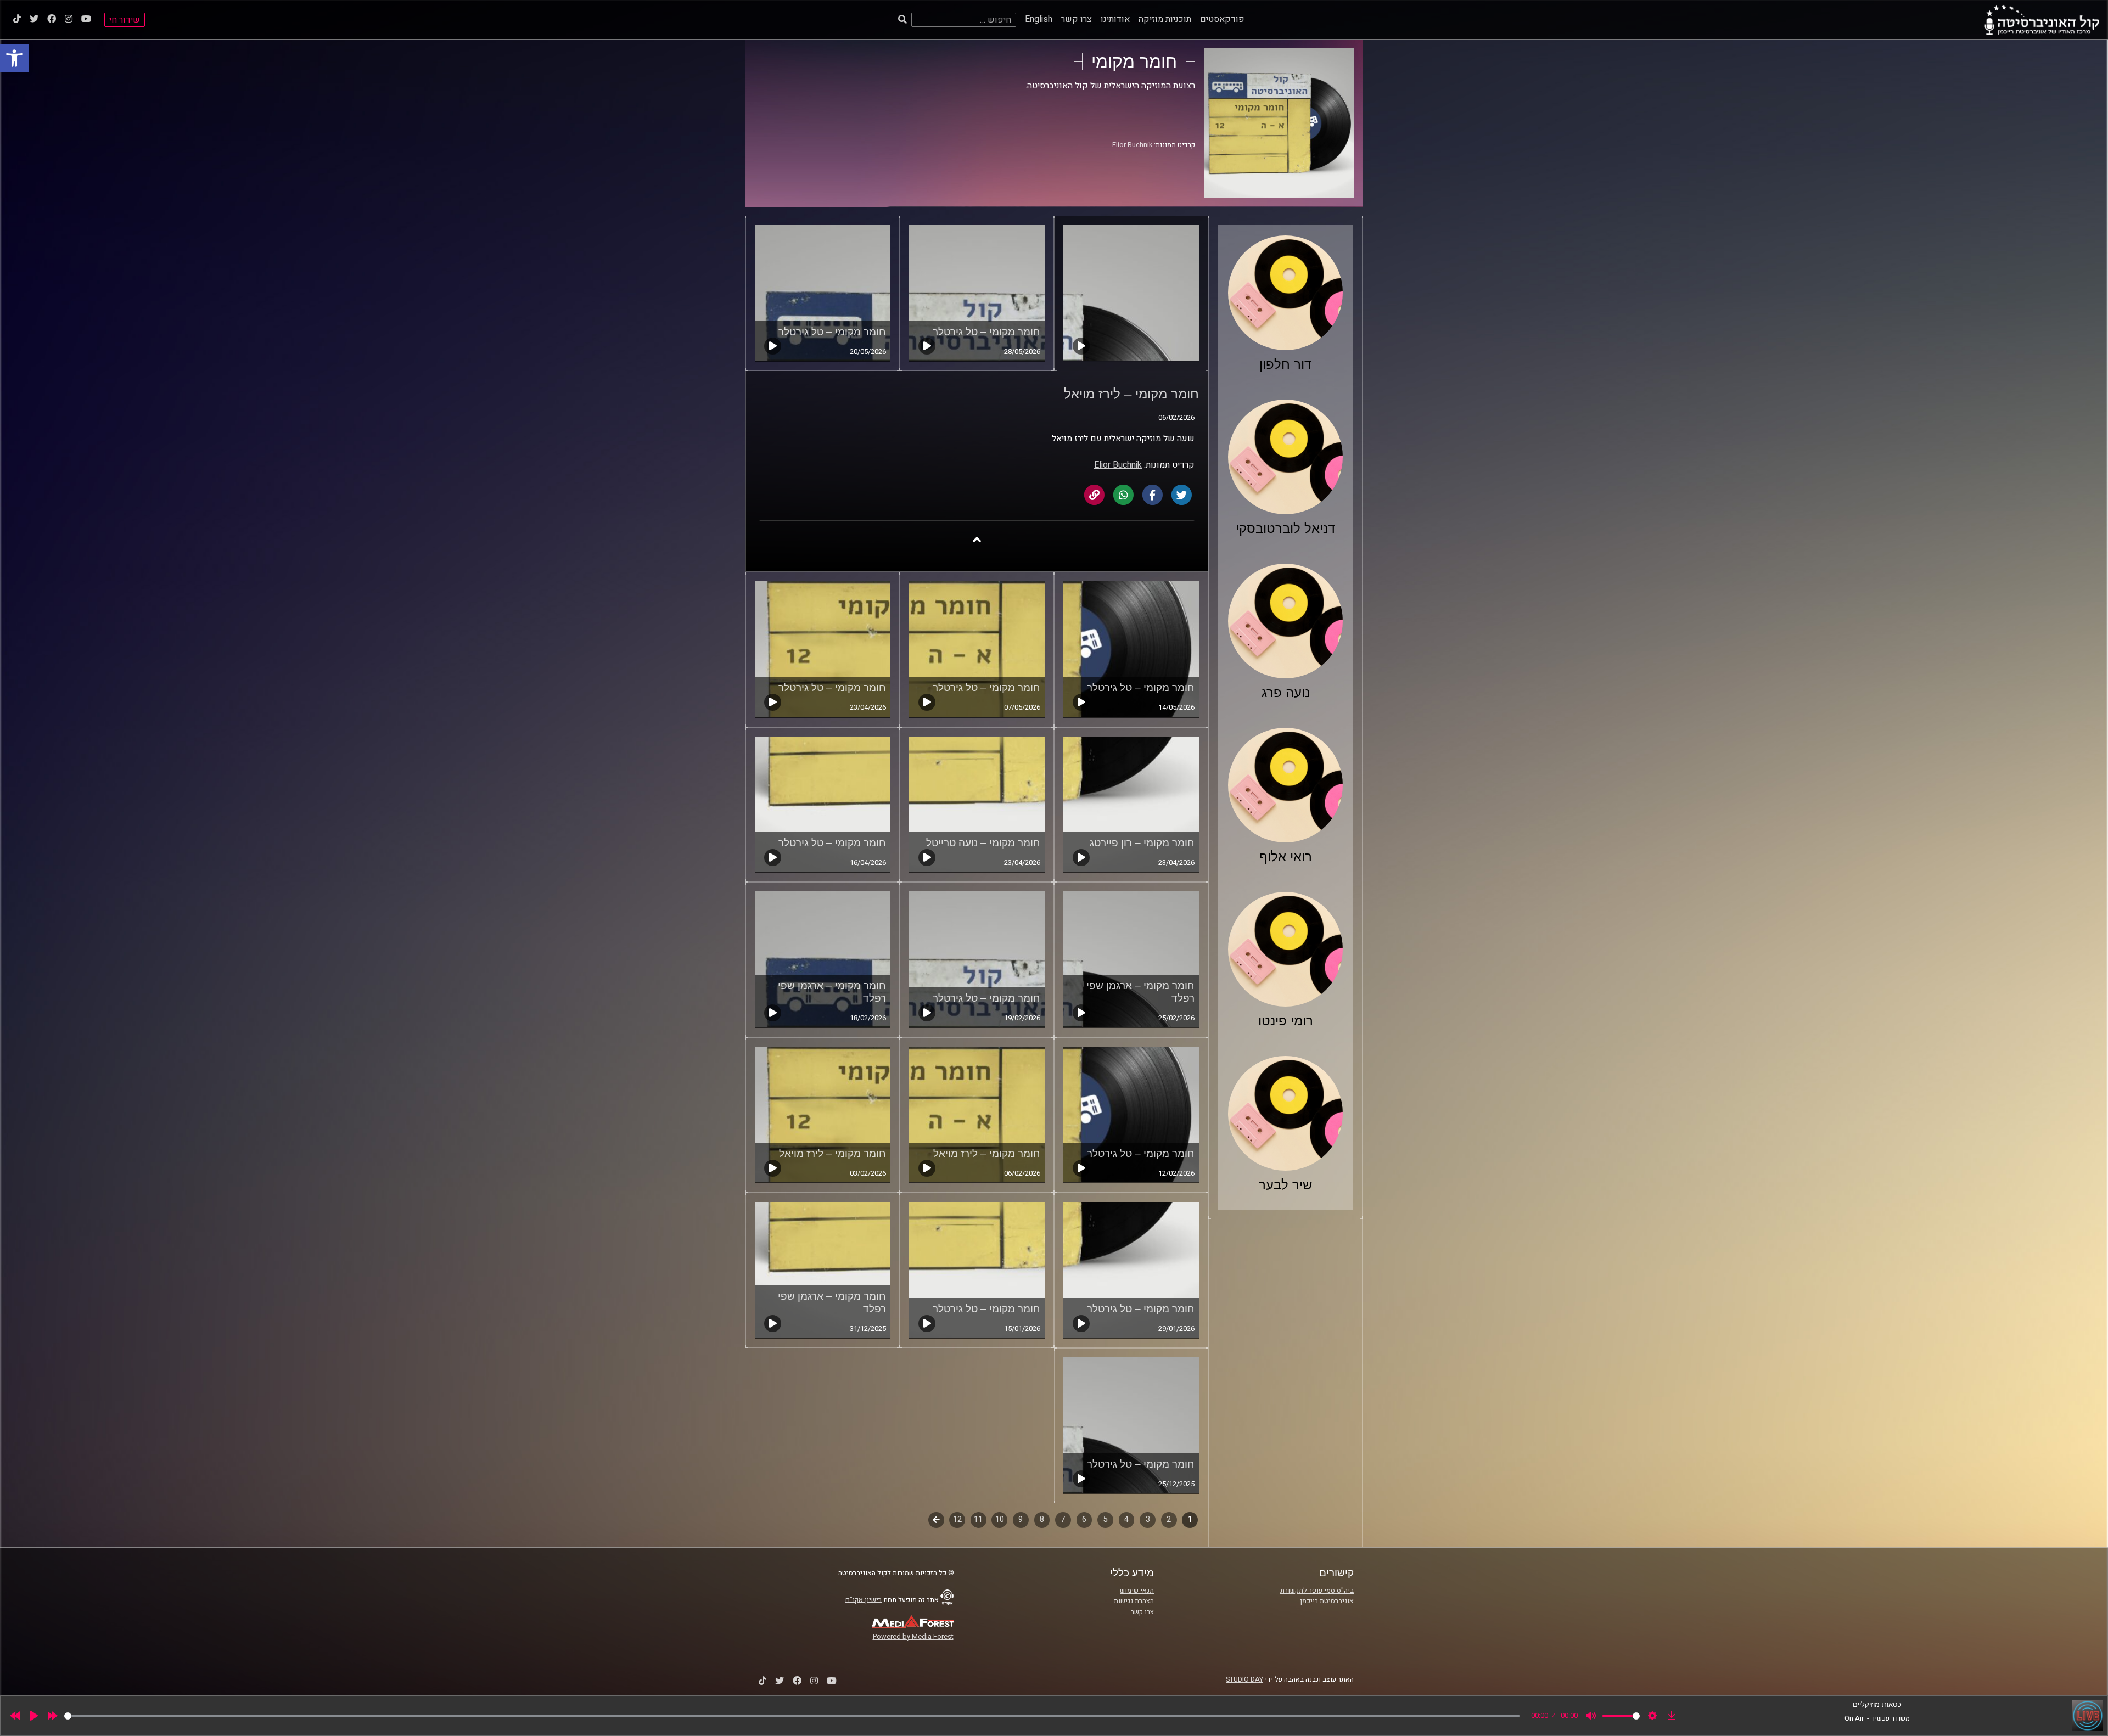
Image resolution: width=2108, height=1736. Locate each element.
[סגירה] (977, 539)
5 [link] (1106, 1519)
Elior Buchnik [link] (1132, 145)
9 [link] (1021, 1519)
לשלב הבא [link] (936, 1521)
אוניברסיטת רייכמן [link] (1327, 1601)
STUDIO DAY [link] (1244, 1679)
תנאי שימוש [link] (1137, 1591)
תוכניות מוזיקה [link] (1165, 19)
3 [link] (1148, 1519)
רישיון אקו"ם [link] (864, 1599)
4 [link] (1126, 1519)
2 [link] (1169, 1519)
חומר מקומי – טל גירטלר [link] (986, 332)
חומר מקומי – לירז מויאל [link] (987, 1153)
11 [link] (978, 1519)
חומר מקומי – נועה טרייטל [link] (983, 843)
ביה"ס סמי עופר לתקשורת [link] (1317, 1591)
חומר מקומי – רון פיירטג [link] (1142, 843)
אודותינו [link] (1115, 19)
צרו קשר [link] (1077, 19)
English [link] (1039, 19)
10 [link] (1000, 1519)
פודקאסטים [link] (1222, 19)
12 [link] (957, 1519)
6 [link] (1084, 1519)
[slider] (792, 1716)
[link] (14, 58)
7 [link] (1063, 1519)
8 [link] (1042, 1519)
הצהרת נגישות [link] (1134, 1601)
